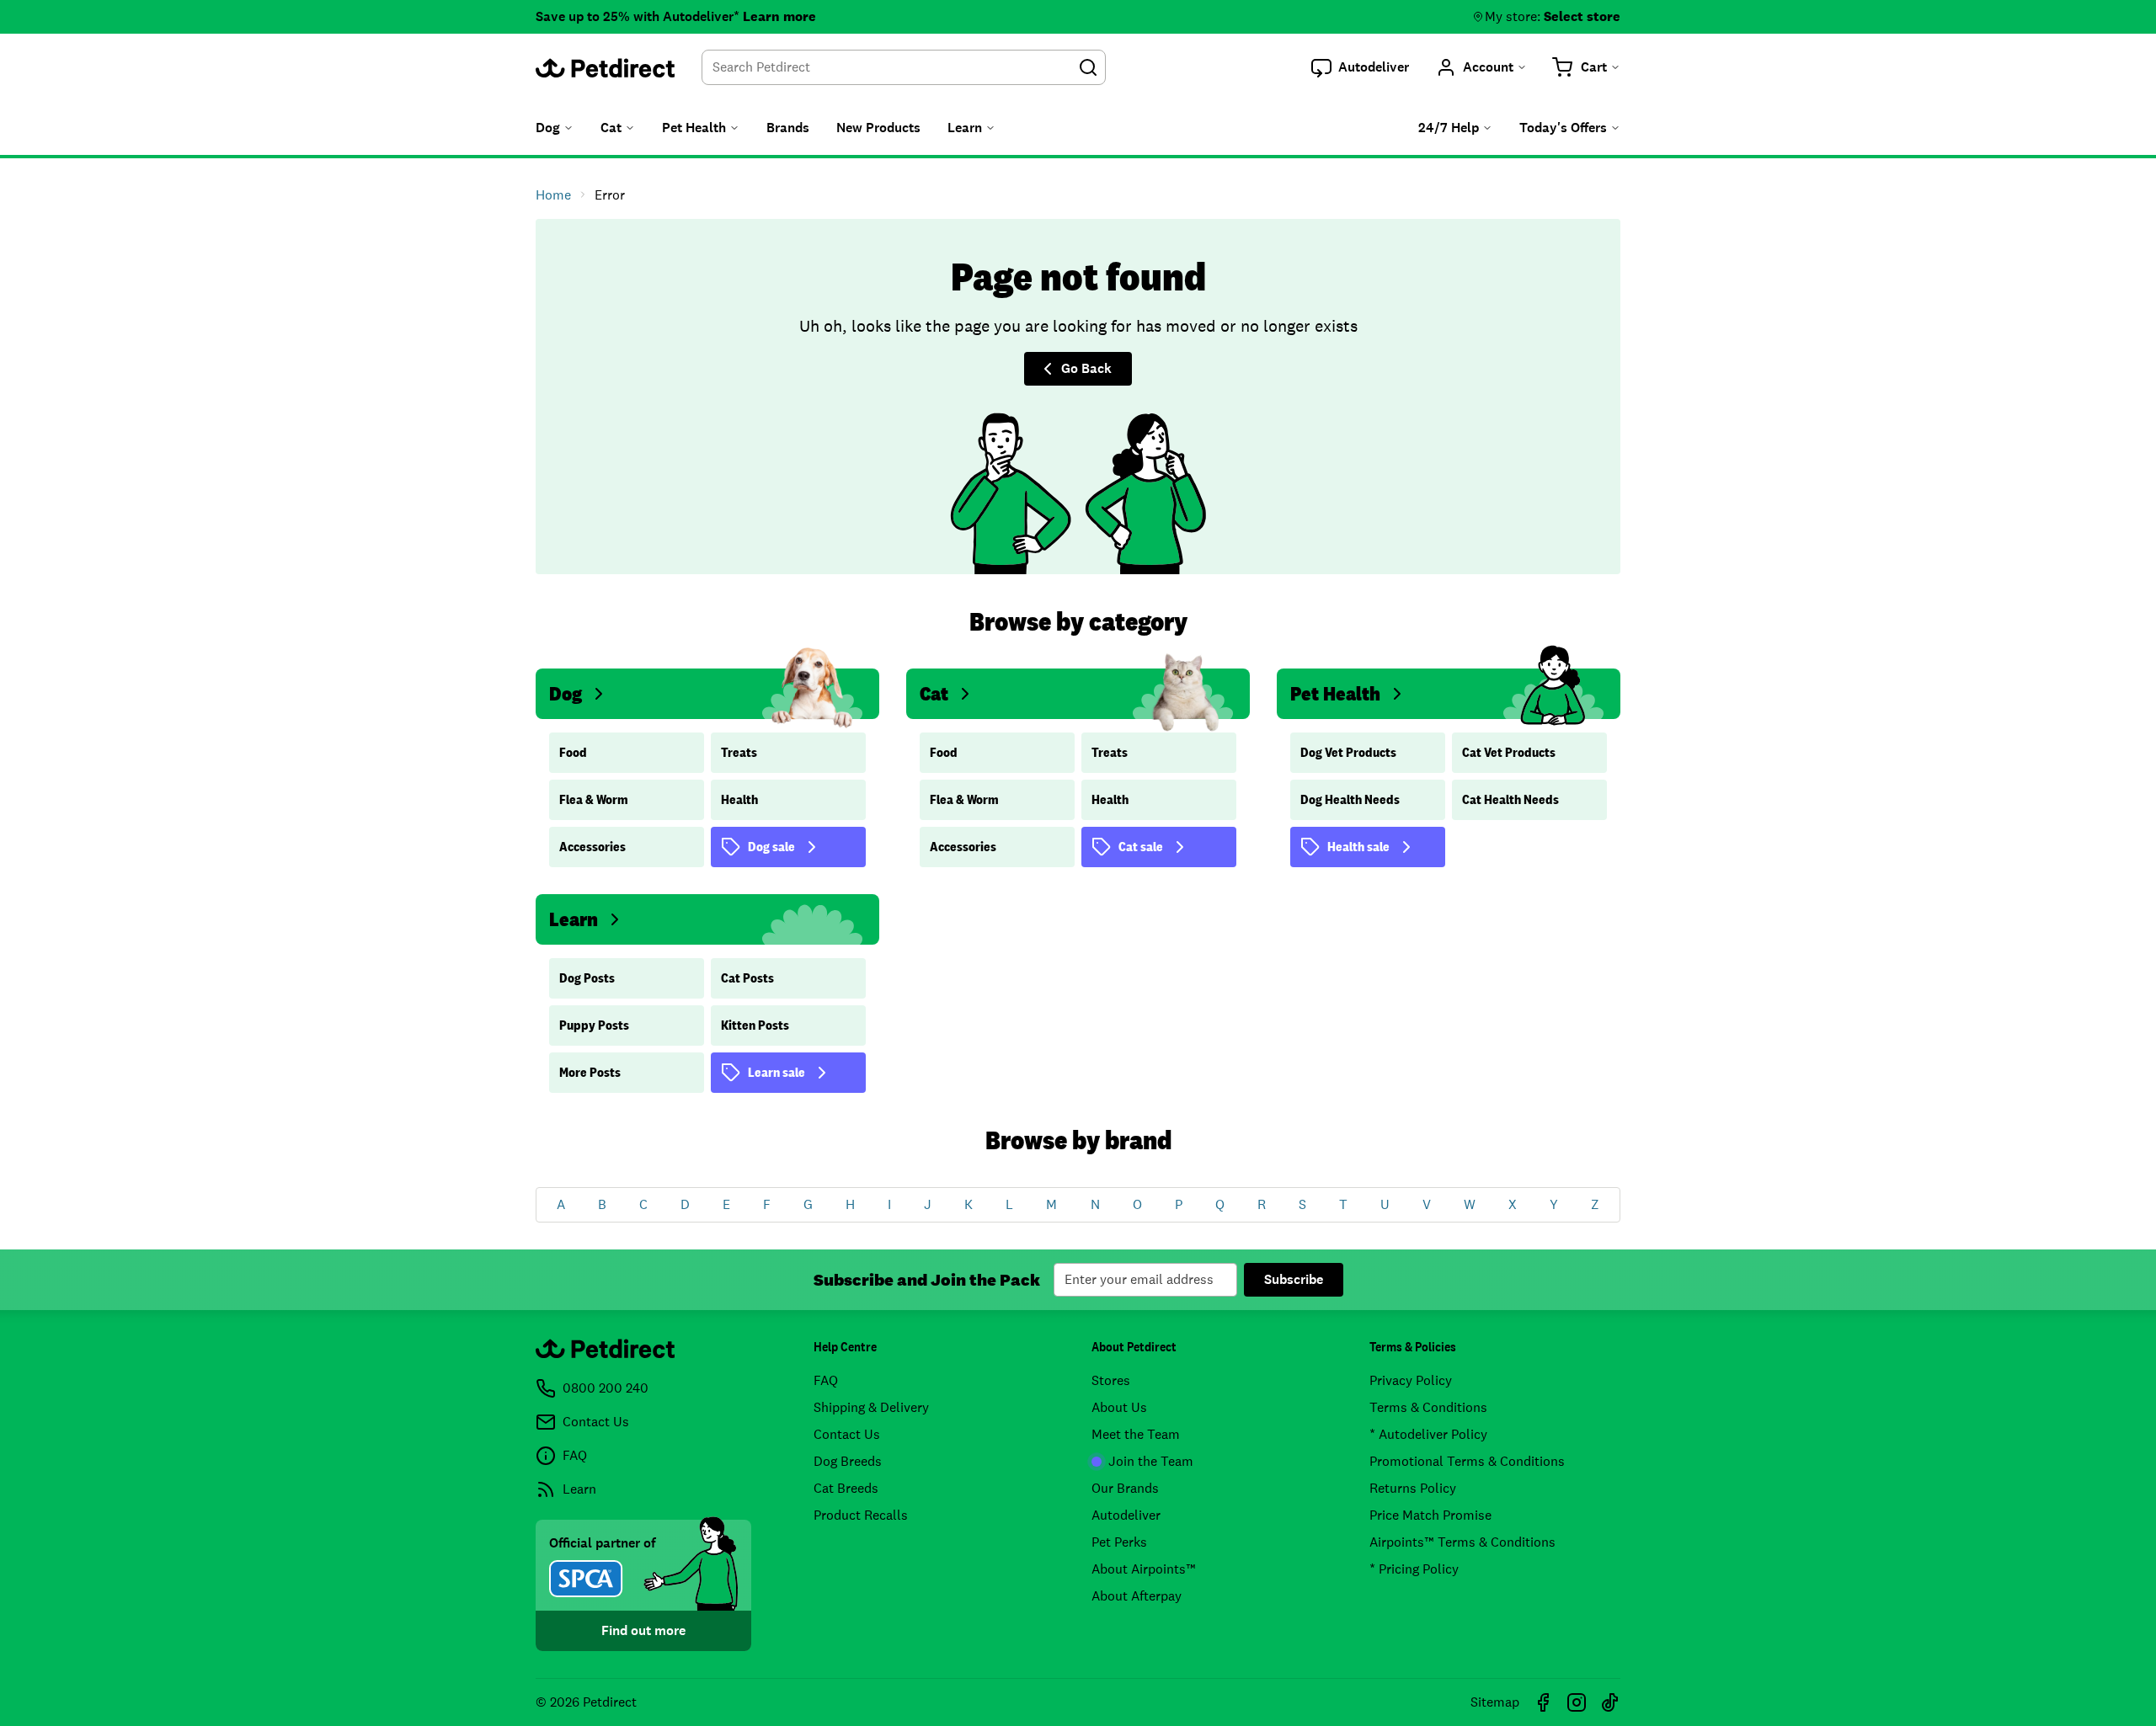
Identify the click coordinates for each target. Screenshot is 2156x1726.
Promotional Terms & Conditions (1467, 1461)
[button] (1360, 67)
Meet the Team (1136, 1434)
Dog (566, 693)
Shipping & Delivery (871, 1407)
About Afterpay (1137, 1596)
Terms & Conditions (1428, 1407)
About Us (1119, 1407)
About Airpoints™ (1144, 1569)
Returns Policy (1413, 1488)
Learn (574, 919)
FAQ (826, 1380)
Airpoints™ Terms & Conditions (1462, 1542)
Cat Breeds (846, 1488)
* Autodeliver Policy (1428, 1434)
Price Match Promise (1430, 1515)
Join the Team (1151, 1461)
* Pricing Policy (1414, 1569)
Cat (934, 693)
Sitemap (1495, 1702)
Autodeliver (1126, 1515)
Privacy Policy (1411, 1380)
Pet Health (1335, 693)
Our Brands (1125, 1488)
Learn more (779, 16)
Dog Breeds (848, 1461)
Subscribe (1294, 1279)
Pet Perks (1119, 1542)
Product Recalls (861, 1515)
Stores (1111, 1380)
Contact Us (847, 1434)
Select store (1582, 16)
